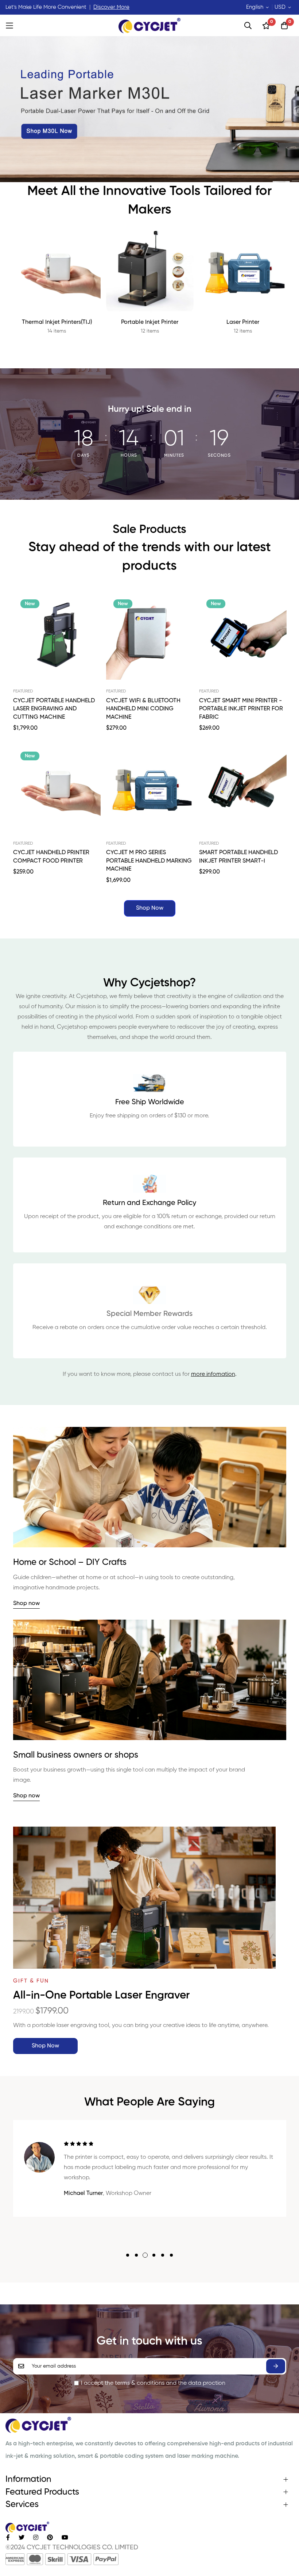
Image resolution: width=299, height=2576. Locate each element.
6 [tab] (171, 2255)
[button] (259, 7)
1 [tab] (128, 2255)
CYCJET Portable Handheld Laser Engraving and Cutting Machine (54, 709)
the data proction (202, 2383)
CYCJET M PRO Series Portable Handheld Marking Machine (149, 861)
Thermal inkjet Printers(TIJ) (57, 322)
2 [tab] (136, 2255)
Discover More (111, 7)
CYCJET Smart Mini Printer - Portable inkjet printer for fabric (241, 709)
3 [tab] (145, 2255)
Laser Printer (243, 322)
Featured (23, 691)
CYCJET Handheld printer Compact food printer (51, 857)
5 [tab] (163, 2255)
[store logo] (149, 26)
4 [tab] (154, 2255)
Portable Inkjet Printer (150, 322)
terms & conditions (140, 2383)
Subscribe (276, 2366)
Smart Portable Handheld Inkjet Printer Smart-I (238, 857)
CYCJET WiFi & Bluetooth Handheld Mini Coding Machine (143, 709)
